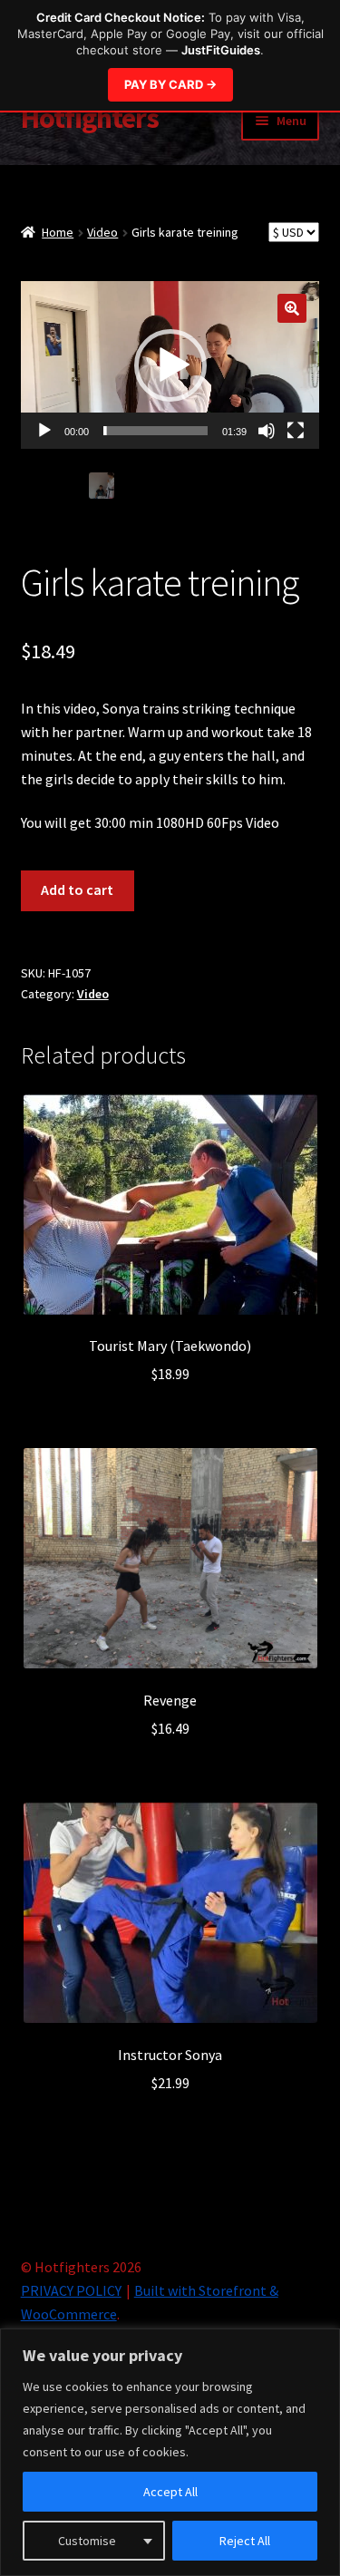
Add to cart (77, 889)
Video (102, 232)
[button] (292, 308)
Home (58, 232)
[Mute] (267, 431)
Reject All (245, 2541)
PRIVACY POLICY (71, 2290)
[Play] (44, 431)
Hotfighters (90, 118)
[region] (170, 2452)
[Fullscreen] (296, 431)
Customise (87, 2541)
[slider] (156, 431)
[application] (170, 365)
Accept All (170, 2492)
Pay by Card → (170, 84)
